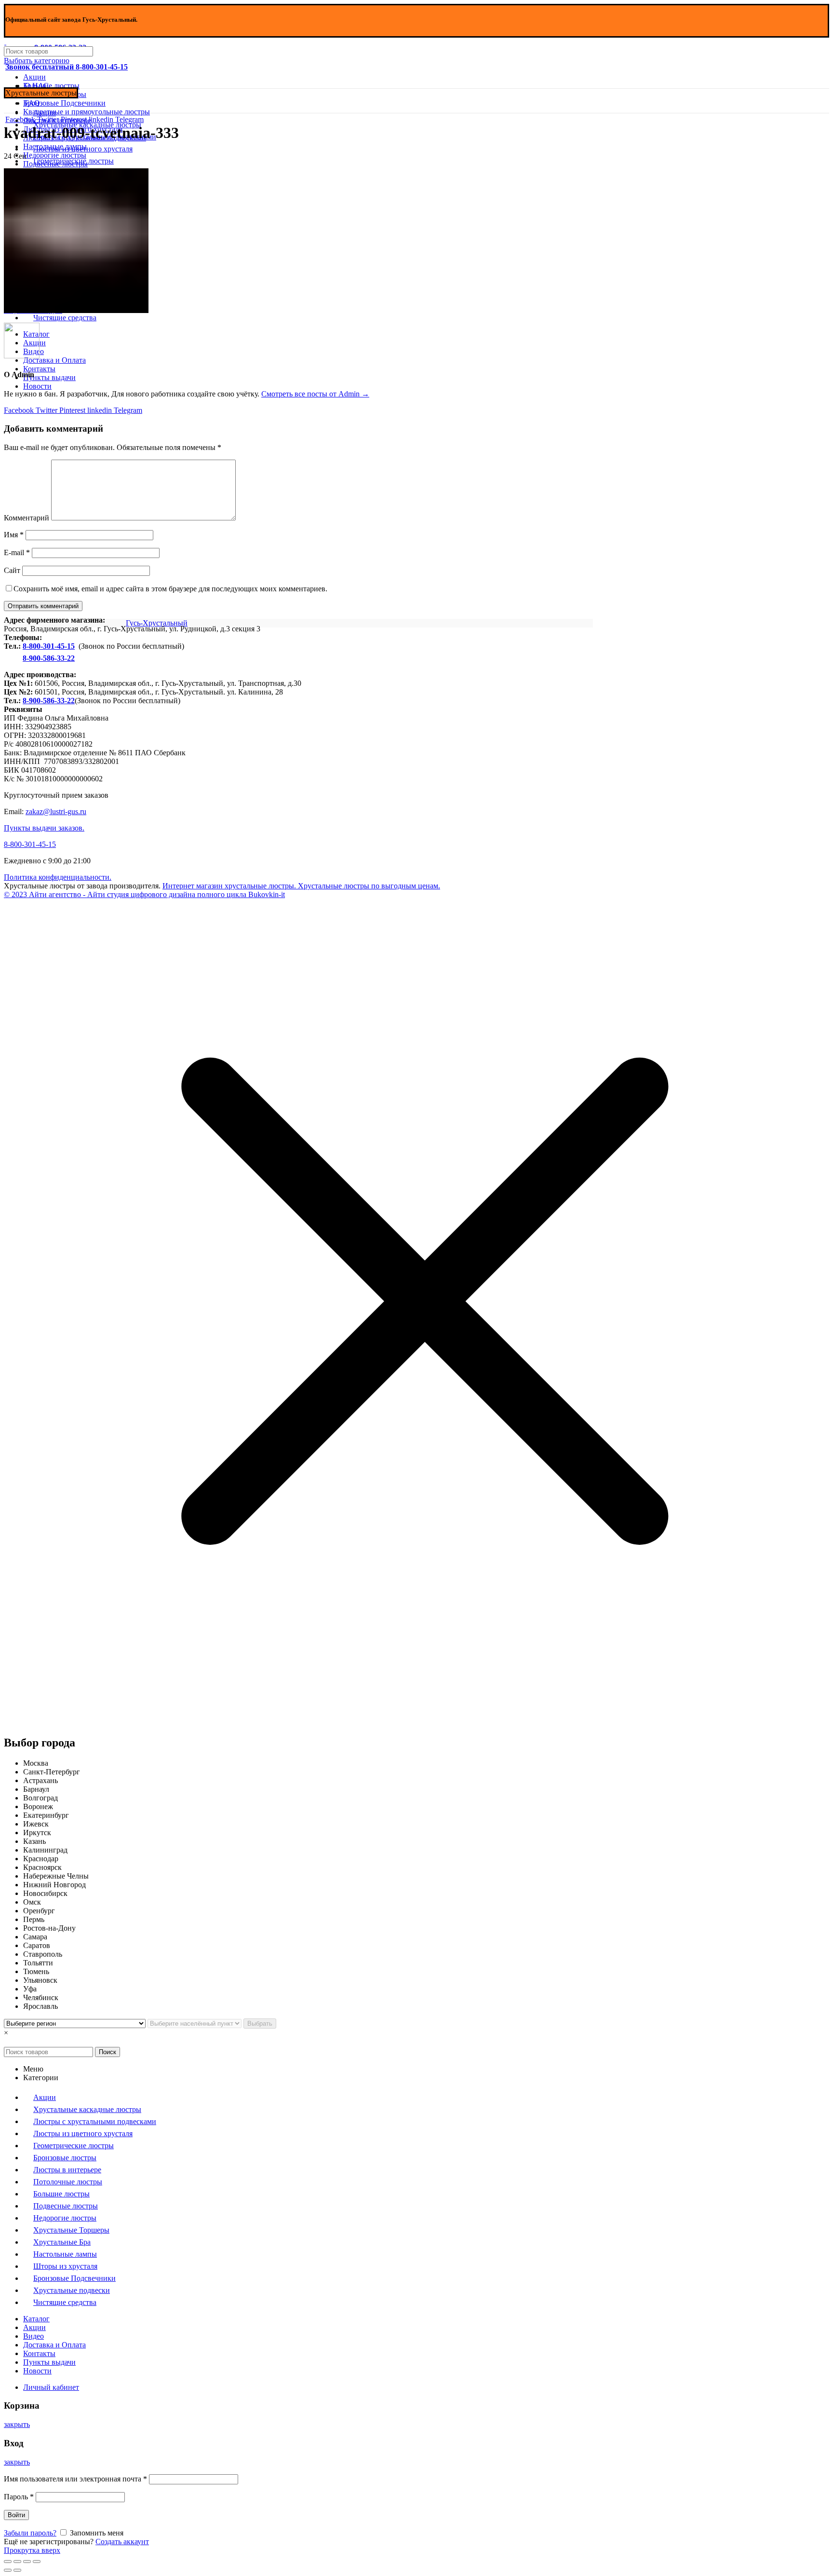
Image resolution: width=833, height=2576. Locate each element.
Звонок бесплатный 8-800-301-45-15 (67, 67)
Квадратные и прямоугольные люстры (87, 112)
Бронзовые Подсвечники (64, 103)
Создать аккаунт (122, 2542)
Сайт (12, 570)
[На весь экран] (27, 2562)
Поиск (107, 2052)
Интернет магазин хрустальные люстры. (229, 886)
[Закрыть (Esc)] (8, 2562)
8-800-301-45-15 (49, 646)
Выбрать (260, 2024)
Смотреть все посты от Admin (315, 394)
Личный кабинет (51, 2387)
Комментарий (27, 518)
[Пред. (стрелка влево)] (8, 2570)
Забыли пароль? (30, 2533)
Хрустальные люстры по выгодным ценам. (368, 886)
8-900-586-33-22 (49, 658)
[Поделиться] (17, 2562)
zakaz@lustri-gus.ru (56, 811)
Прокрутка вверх (32, 2550)
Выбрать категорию (37, 61)
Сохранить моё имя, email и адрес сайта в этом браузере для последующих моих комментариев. (170, 589)
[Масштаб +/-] (37, 2562)
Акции (34, 77)
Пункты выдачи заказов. (44, 828)
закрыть (17, 2424)
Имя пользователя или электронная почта (75, 2479)
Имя (14, 535)
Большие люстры (51, 86)
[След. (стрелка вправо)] (17, 2570)
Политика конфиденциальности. (58, 877)
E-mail (17, 552)
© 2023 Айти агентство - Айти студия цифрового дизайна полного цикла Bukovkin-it (144, 894)
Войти (16, 2515)
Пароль (19, 2497)
